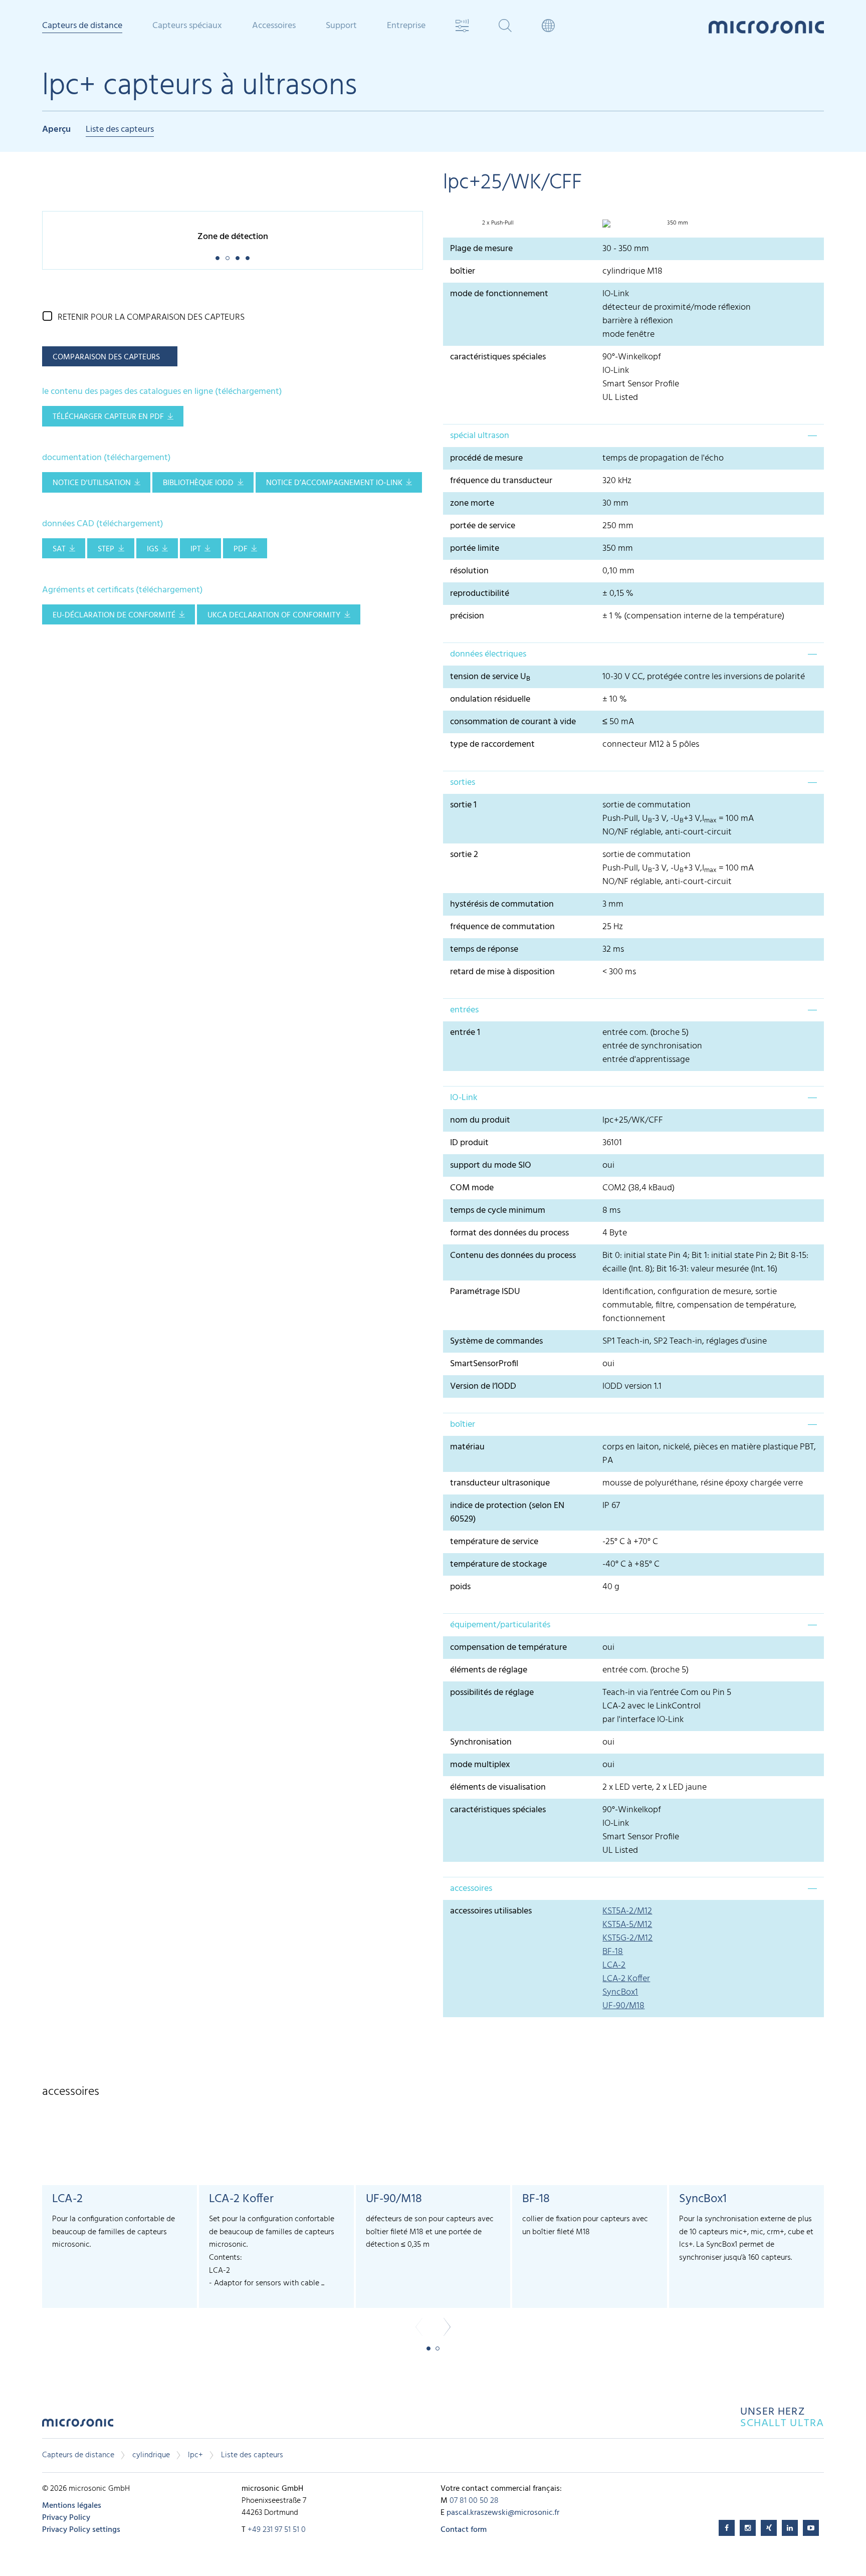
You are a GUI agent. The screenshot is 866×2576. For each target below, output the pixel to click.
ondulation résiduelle (490, 699)
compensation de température (508, 1648)
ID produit (469, 1143)
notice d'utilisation (92, 483)
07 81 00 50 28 (474, 2501)
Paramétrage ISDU (485, 1292)
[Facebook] (727, 2528)
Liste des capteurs (120, 130)
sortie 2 (464, 855)
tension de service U (490, 677)
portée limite (475, 549)
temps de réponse (484, 949)
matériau (467, 1447)
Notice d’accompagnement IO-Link (334, 483)
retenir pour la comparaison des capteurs (151, 317)
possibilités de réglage (492, 1693)
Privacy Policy (66, 2518)
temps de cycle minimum (498, 1211)
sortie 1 (463, 805)
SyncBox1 (620, 1992)
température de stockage (498, 1564)
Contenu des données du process (513, 1256)
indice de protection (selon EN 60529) (507, 1513)
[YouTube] (811, 2528)
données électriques (488, 654)
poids (460, 1587)
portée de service (483, 526)
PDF (241, 549)
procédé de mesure (486, 458)
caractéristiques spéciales (498, 357)
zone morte (472, 503)
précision (467, 616)
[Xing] (769, 2528)
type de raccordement (492, 744)
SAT (59, 549)
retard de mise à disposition (502, 972)
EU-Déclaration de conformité (114, 615)
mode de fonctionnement (499, 294)
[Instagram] (748, 2528)
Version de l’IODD (483, 1386)
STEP (106, 549)
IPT (196, 549)
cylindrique (151, 2455)
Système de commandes (496, 1341)
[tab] (633, 436)
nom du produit (480, 1120)
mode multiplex (480, 1765)
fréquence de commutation (502, 927)
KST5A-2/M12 (627, 1911)
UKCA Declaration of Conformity (274, 615)
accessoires (471, 1889)
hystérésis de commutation (502, 904)
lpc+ (195, 2455)
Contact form (464, 2530)
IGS (153, 549)
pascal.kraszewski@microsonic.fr (503, 2513)
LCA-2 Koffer (626, 1979)
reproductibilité (480, 594)
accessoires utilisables (491, 1911)
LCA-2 (614, 1965)
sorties (463, 783)
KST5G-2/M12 (627, 1938)
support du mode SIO (491, 1165)
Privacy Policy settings (81, 2530)
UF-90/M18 (623, 2006)
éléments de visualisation (498, 1787)
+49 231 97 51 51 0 (277, 2530)
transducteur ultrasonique (500, 1483)
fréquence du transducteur (501, 481)
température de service (494, 1542)
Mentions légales (72, 2506)
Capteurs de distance (78, 2455)
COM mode (472, 1188)
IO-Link (464, 1098)
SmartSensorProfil (484, 1364)
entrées (464, 1010)
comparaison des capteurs (106, 357)
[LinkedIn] (790, 2528)
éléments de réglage (489, 1670)
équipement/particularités (500, 1625)
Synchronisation (481, 1742)
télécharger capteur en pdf (108, 417)
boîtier (463, 271)
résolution (469, 571)
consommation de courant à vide (513, 722)
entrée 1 (465, 1033)
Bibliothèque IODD (198, 483)
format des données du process (509, 1233)
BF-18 (613, 1952)
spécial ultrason (480, 436)
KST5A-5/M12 (627, 1925)
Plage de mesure (481, 249)
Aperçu (56, 130)
